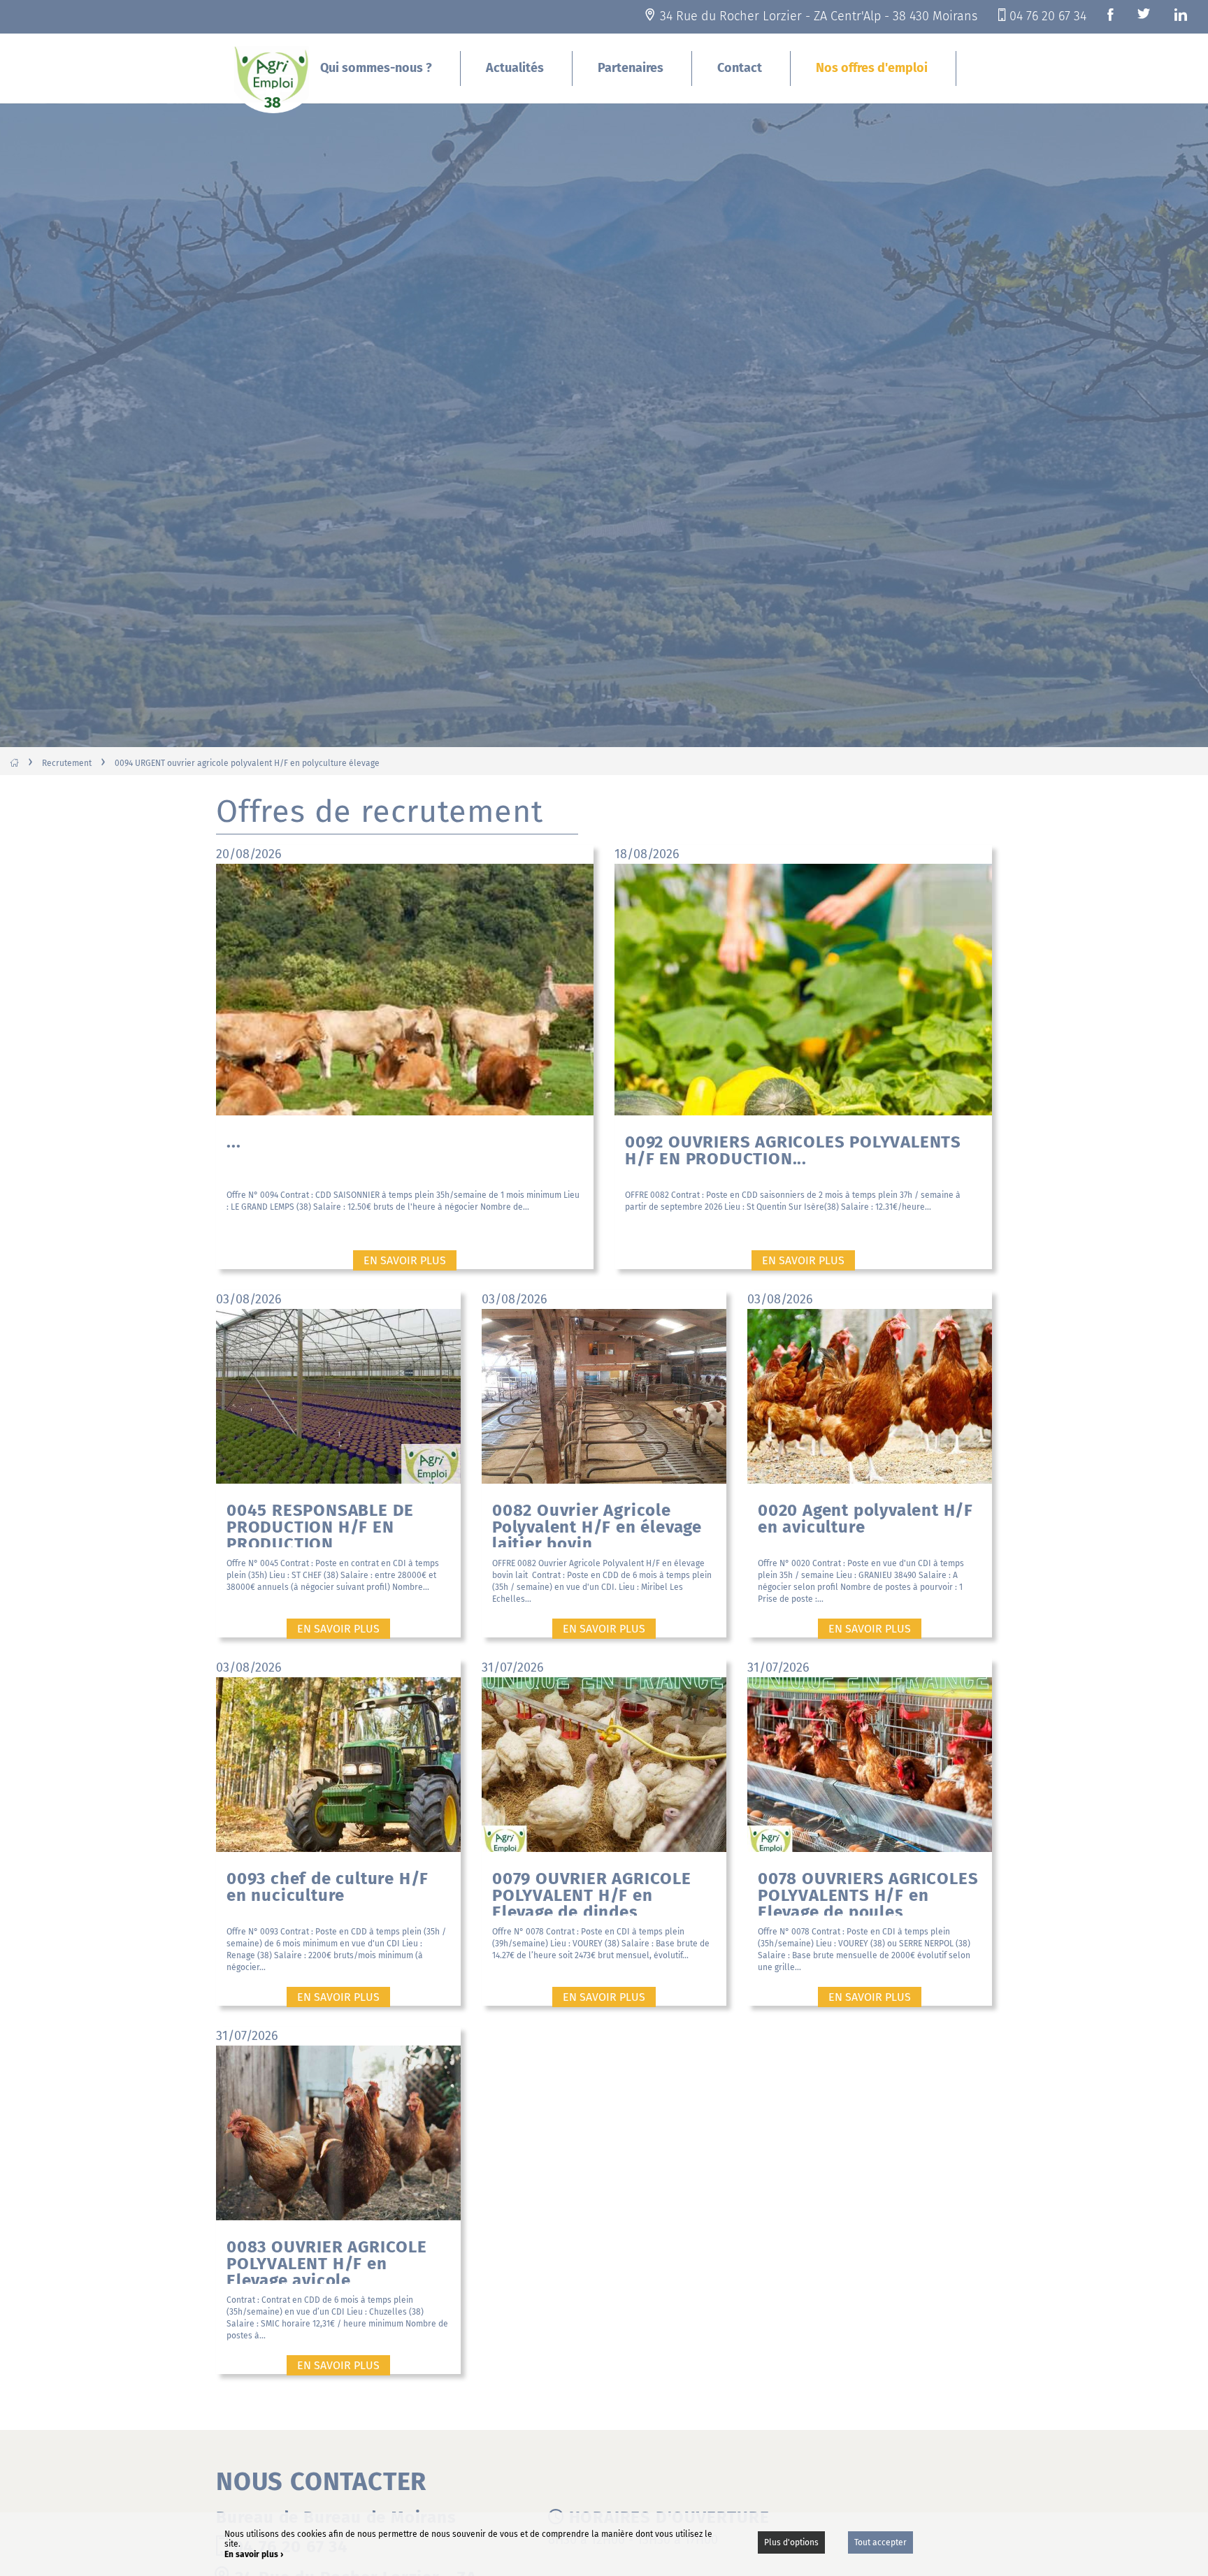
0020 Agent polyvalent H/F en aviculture (865, 1519)
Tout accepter (880, 2542)
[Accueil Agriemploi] (273, 78)
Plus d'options (791, 2542)
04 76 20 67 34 (1048, 16)
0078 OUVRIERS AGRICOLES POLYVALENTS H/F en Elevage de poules (868, 1892)
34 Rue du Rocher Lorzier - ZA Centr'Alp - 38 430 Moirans (819, 16)
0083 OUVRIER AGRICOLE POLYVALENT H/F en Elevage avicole (327, 2260)
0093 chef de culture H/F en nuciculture (328, 1887)
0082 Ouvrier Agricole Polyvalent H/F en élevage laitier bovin (597, 1524)
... (233, 1142)
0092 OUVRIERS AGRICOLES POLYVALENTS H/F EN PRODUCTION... (793, 1150)
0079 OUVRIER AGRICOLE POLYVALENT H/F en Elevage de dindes (592, 1892)
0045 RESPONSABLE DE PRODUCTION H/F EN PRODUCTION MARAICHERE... (320, 1524)
